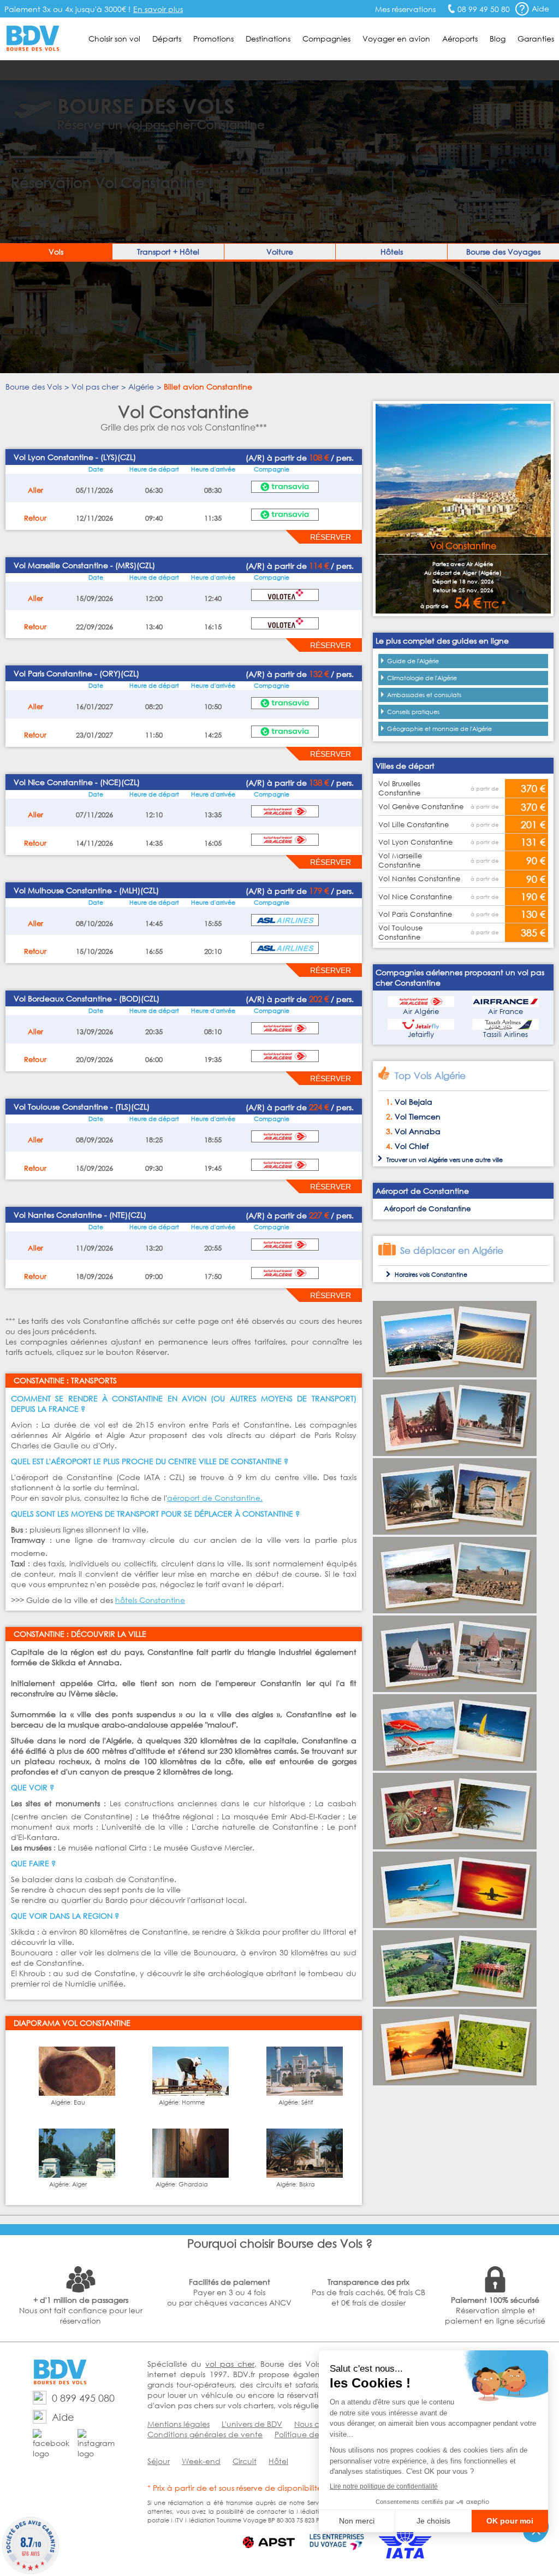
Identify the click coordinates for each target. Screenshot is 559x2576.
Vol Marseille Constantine (400, 860)
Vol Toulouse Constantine (400, 933)
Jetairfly (421, 1034)
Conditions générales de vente (205, 2434)
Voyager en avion (396, 39)
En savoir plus (158, 9)
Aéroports (460, 39)
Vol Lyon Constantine (415, 842)
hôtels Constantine (150, 1600)
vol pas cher (230, 2364)
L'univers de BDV (252, 2424)
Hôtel (278, 2461)
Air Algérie (421, 1012)
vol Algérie (433, 1160)
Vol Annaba (418, 1131)
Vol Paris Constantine (415, 914)
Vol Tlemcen (418, 1116)
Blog (498, 39)
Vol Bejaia (414, 1102)
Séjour (159, 2461)
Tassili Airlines (506, 1034)
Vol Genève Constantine (421, 807)
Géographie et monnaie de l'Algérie (439, 729)
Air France (506, 1012)
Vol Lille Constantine (414, 825)
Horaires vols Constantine (431, 1275)
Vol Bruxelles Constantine (399, 788)
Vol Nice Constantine (415, 897)
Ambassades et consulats (424, 695)
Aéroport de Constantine (427, 1209)
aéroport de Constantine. (215, 1498)
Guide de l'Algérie (413, 661)
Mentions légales (179, 2424)
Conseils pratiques (413, 712)
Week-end (201, 2461)
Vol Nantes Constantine (419, 879)
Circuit (245, 2461)
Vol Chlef (412, 1146)
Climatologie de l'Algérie (422, 678)
